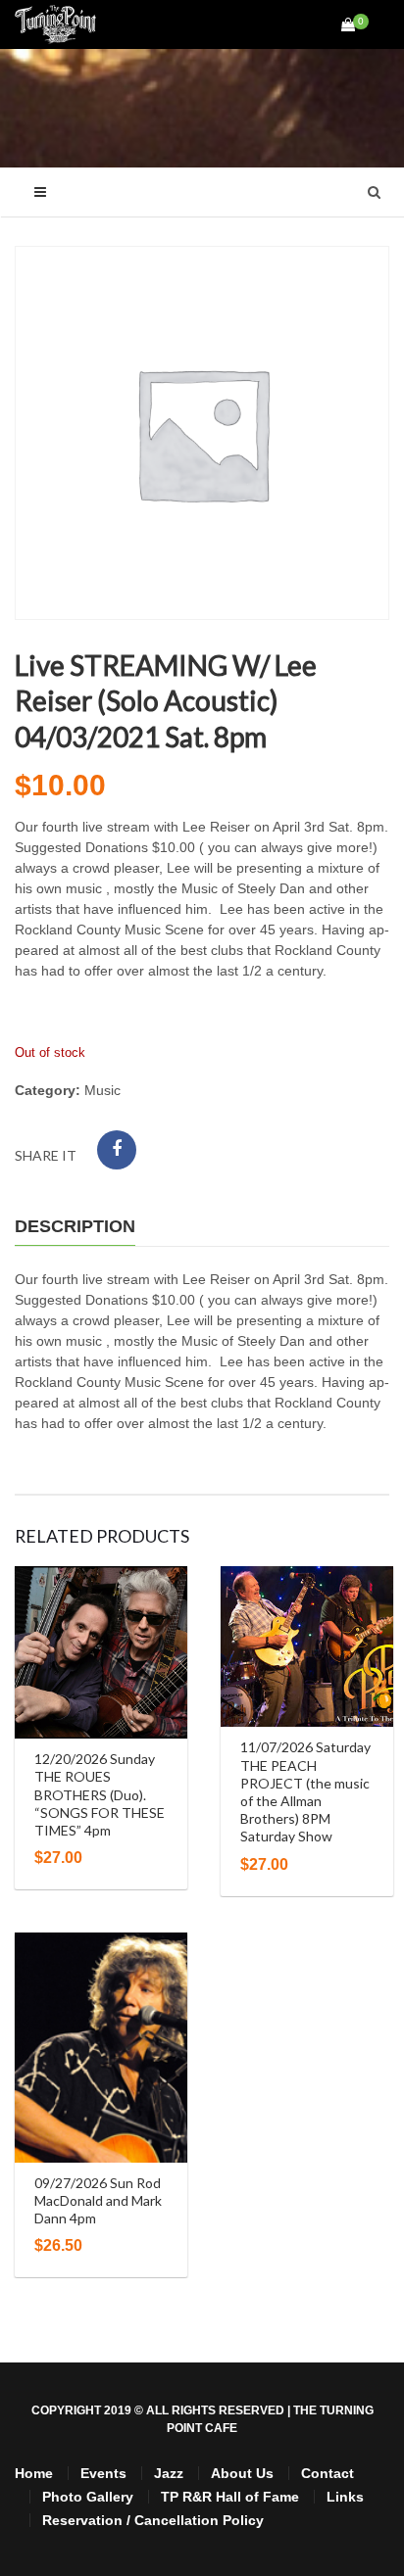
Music (102, 1090)
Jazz (169, 2473)
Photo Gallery (88, 2497)
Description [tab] (75, 1226)
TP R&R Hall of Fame (230, 2497)
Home (34, 2473)
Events (103, 2473)
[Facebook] (117, 1150)
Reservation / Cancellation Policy (153, 2520)
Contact (328, 2473)
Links (345, 2497)
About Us (242, 2473)
